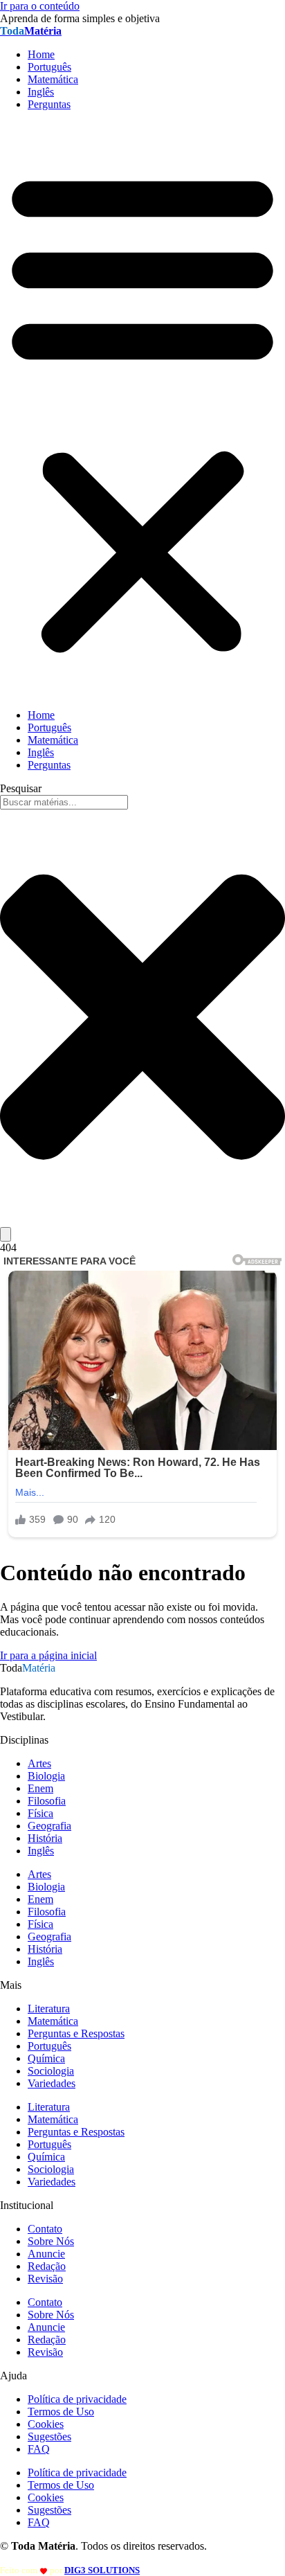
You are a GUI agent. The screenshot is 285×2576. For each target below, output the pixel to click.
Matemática (53, 79)
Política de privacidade (77, 2399)
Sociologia (51, 2071)
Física (40, 1813)
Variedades (52, 2083)
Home (41, 54)
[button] (142, 410)
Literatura (49, 2009)
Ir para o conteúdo (40, 6)
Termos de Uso (61, 2412)
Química (46, 2058)
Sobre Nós (51, 2241)
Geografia (49, 1826)
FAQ (39, 2449)
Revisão (45, 2279)
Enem (40, 1788)
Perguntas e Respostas (76, 2033)
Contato (45, 2229)
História (45, 1838)
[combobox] (64, 802)
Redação (47, 2266)
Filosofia (47, 1801)
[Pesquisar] (6, 1234)
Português (49, 67)
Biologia (46, 1776)
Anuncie (46, 2254)
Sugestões (49, 2436)
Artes (39, 1763)
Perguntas (49, 104)
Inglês (41, 92)
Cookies (46, 2424)
